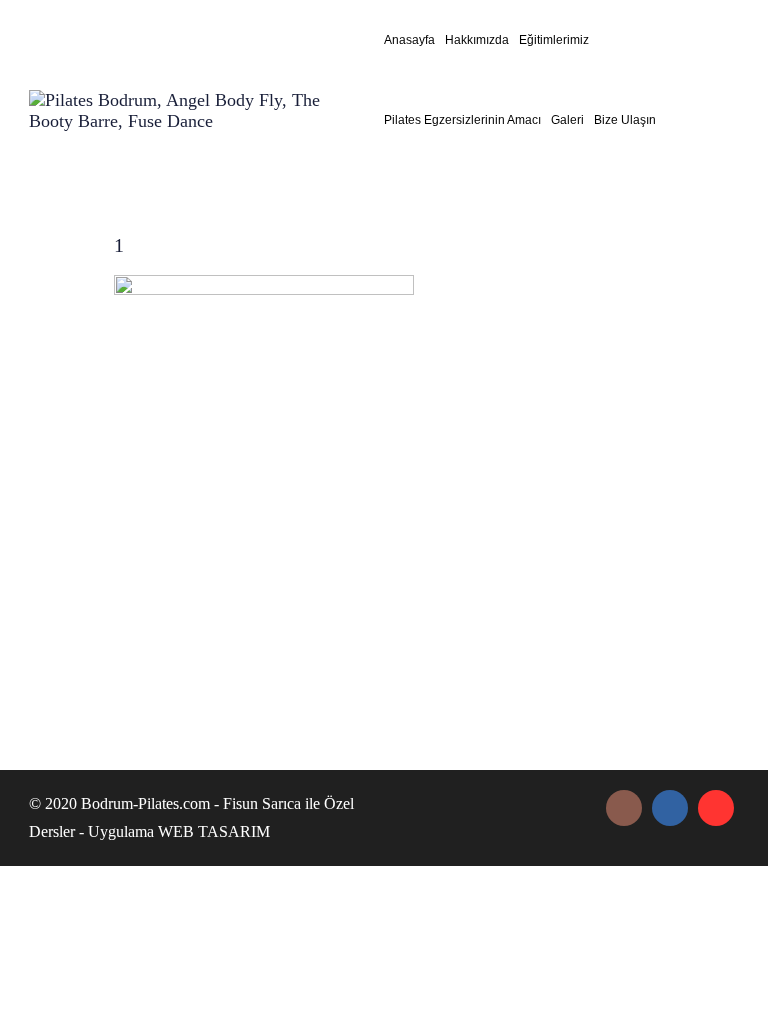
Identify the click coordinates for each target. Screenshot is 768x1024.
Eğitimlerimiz (554, 40)
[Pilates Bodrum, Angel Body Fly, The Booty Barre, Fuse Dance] (194, 115)
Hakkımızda (477, 40)
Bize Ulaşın (625, 120)
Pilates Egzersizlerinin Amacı (462, 120)
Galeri (567, 120)
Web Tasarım (214, 831)
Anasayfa (409, 40)
